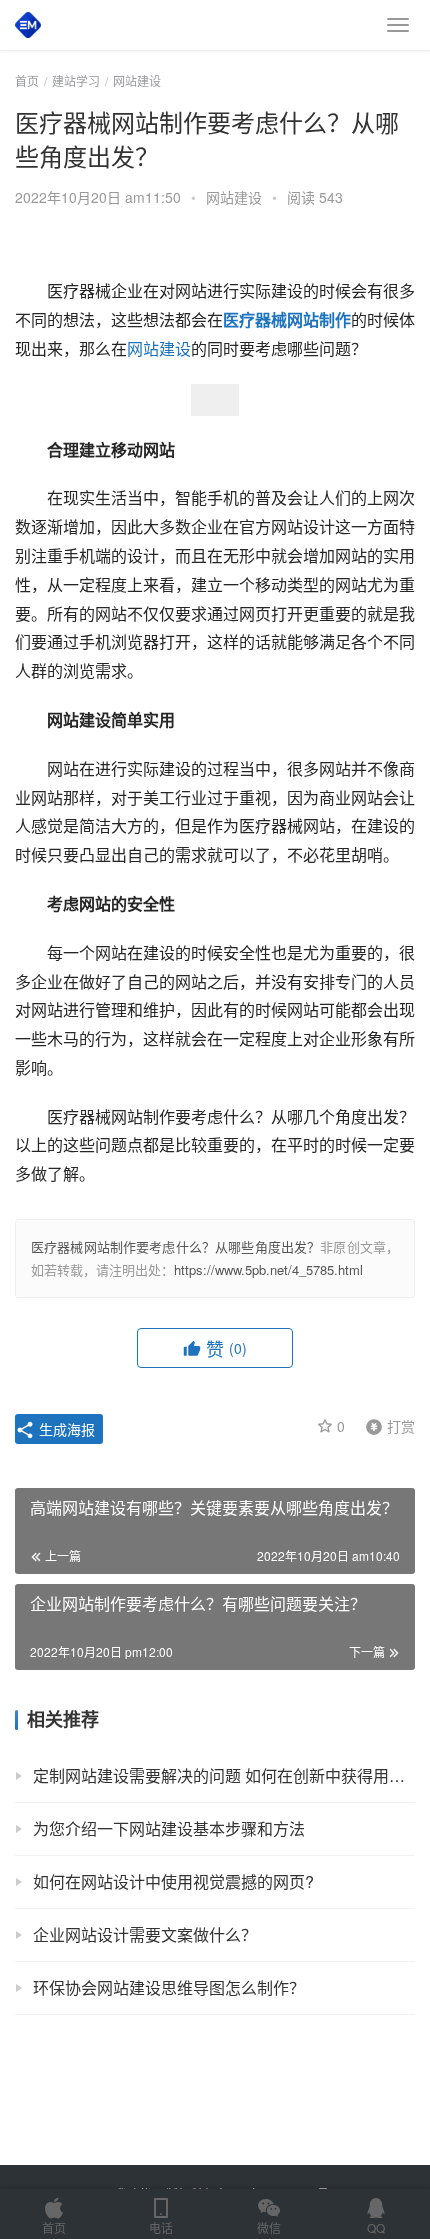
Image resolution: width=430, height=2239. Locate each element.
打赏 (386, 1425)
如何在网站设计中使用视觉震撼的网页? (173, 1881)
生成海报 (65, 1429)
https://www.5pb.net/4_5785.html (268, 1269)
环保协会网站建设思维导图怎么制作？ (169, 1987)
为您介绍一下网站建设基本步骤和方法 (169, 1828)
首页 (27, 80)
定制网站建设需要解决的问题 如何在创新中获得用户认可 (224, 1775)
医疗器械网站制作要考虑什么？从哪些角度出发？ (175, 1246)
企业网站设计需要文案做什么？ (145, 1934)
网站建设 (234, 197)
